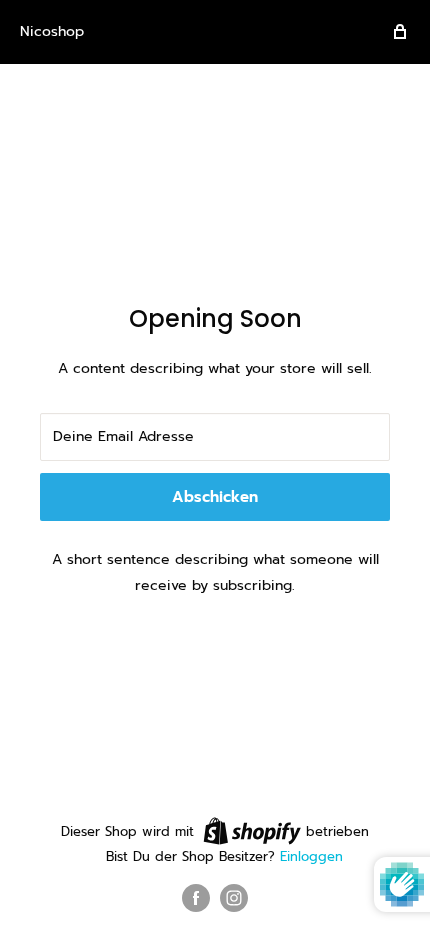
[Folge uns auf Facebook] (196, 898)
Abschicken (215, 497)
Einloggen (311, 856)
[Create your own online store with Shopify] (252, 831)
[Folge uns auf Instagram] (234, 898)
